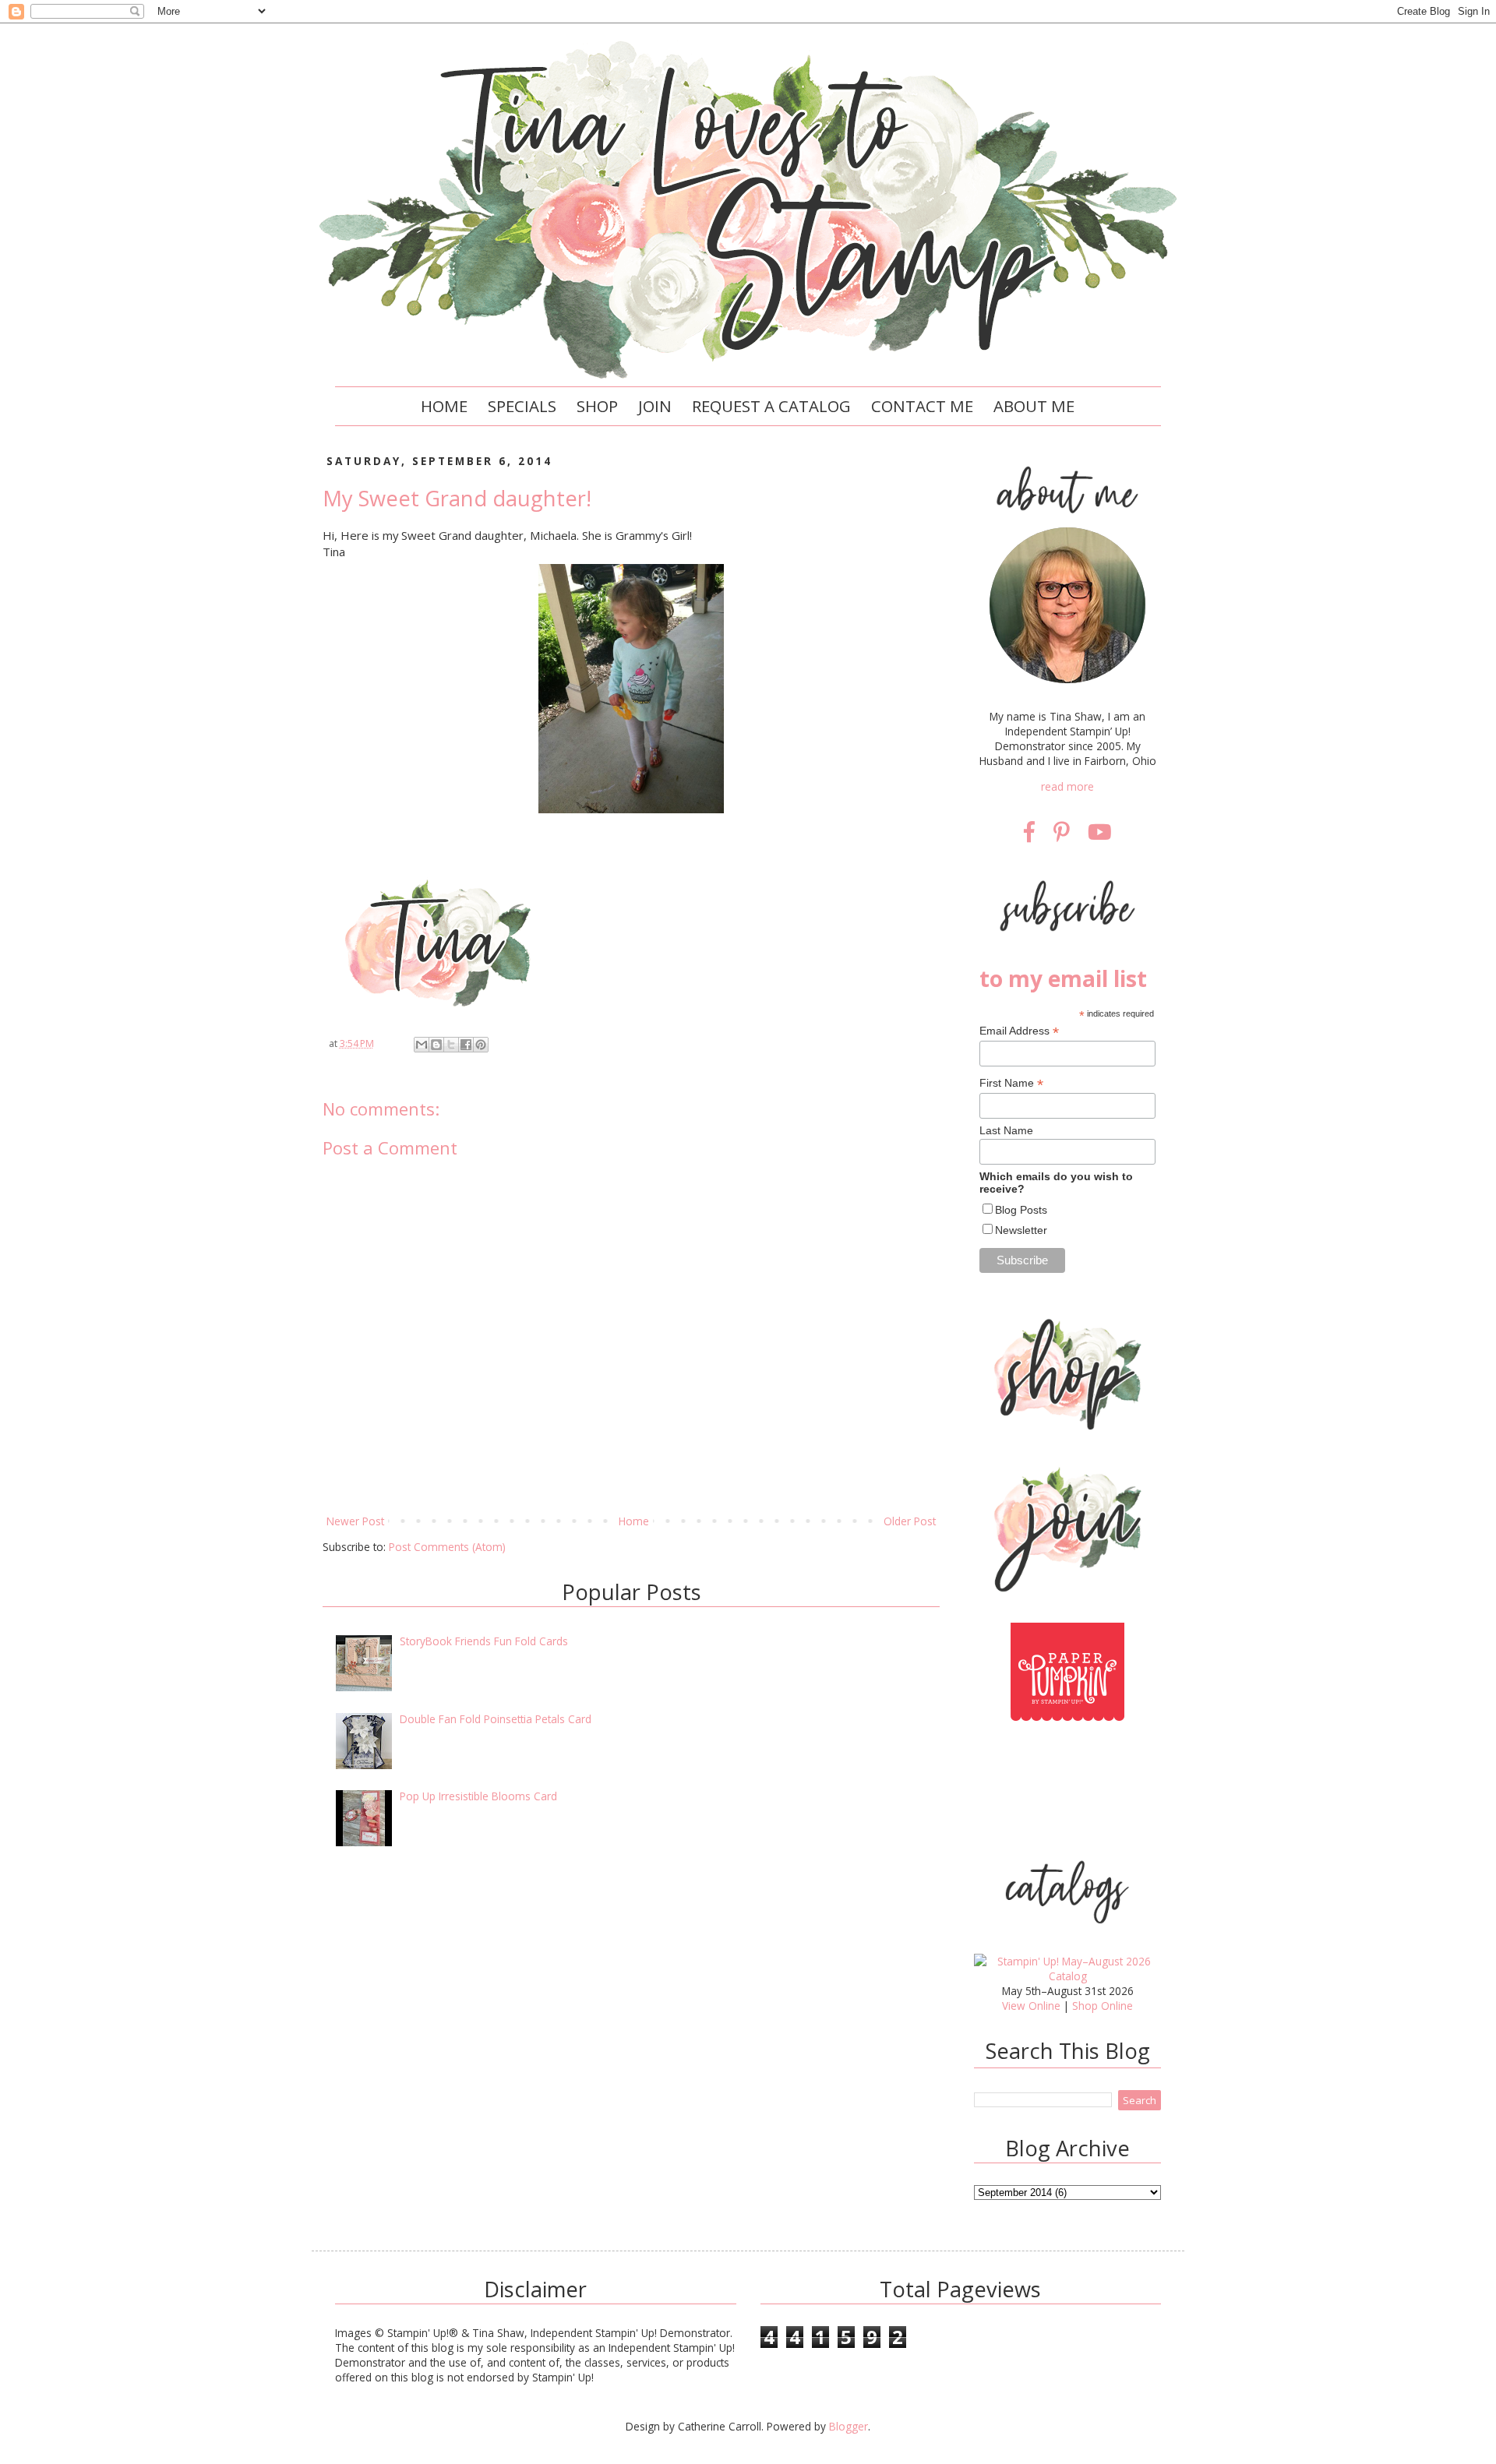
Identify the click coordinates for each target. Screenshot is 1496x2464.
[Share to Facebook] (466, 1045)
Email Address (1019, 1031)
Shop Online (1103, 2006)
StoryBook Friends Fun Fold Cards (484, 1641)
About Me (1034, 406)
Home (444, 406)
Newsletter (1021, 1230)
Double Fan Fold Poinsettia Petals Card (496, 1719)
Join (655, 406)
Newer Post (355, 1521)
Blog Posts (1021, 1210)
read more (1067, 786)
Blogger (849, 2426)
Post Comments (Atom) (447, 1547)
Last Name (1006, 1130)
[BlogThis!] (436, 1045)
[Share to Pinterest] (481, 1045)
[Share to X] (451, 1045)
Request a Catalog (771, 406)
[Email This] (422, 1045)
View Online (1031, 2006)
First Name (1011, 1083)
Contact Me (922, 406)
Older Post (910, 1521)
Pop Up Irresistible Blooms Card (478, 1796)
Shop (597, 406)
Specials (522, 406)
